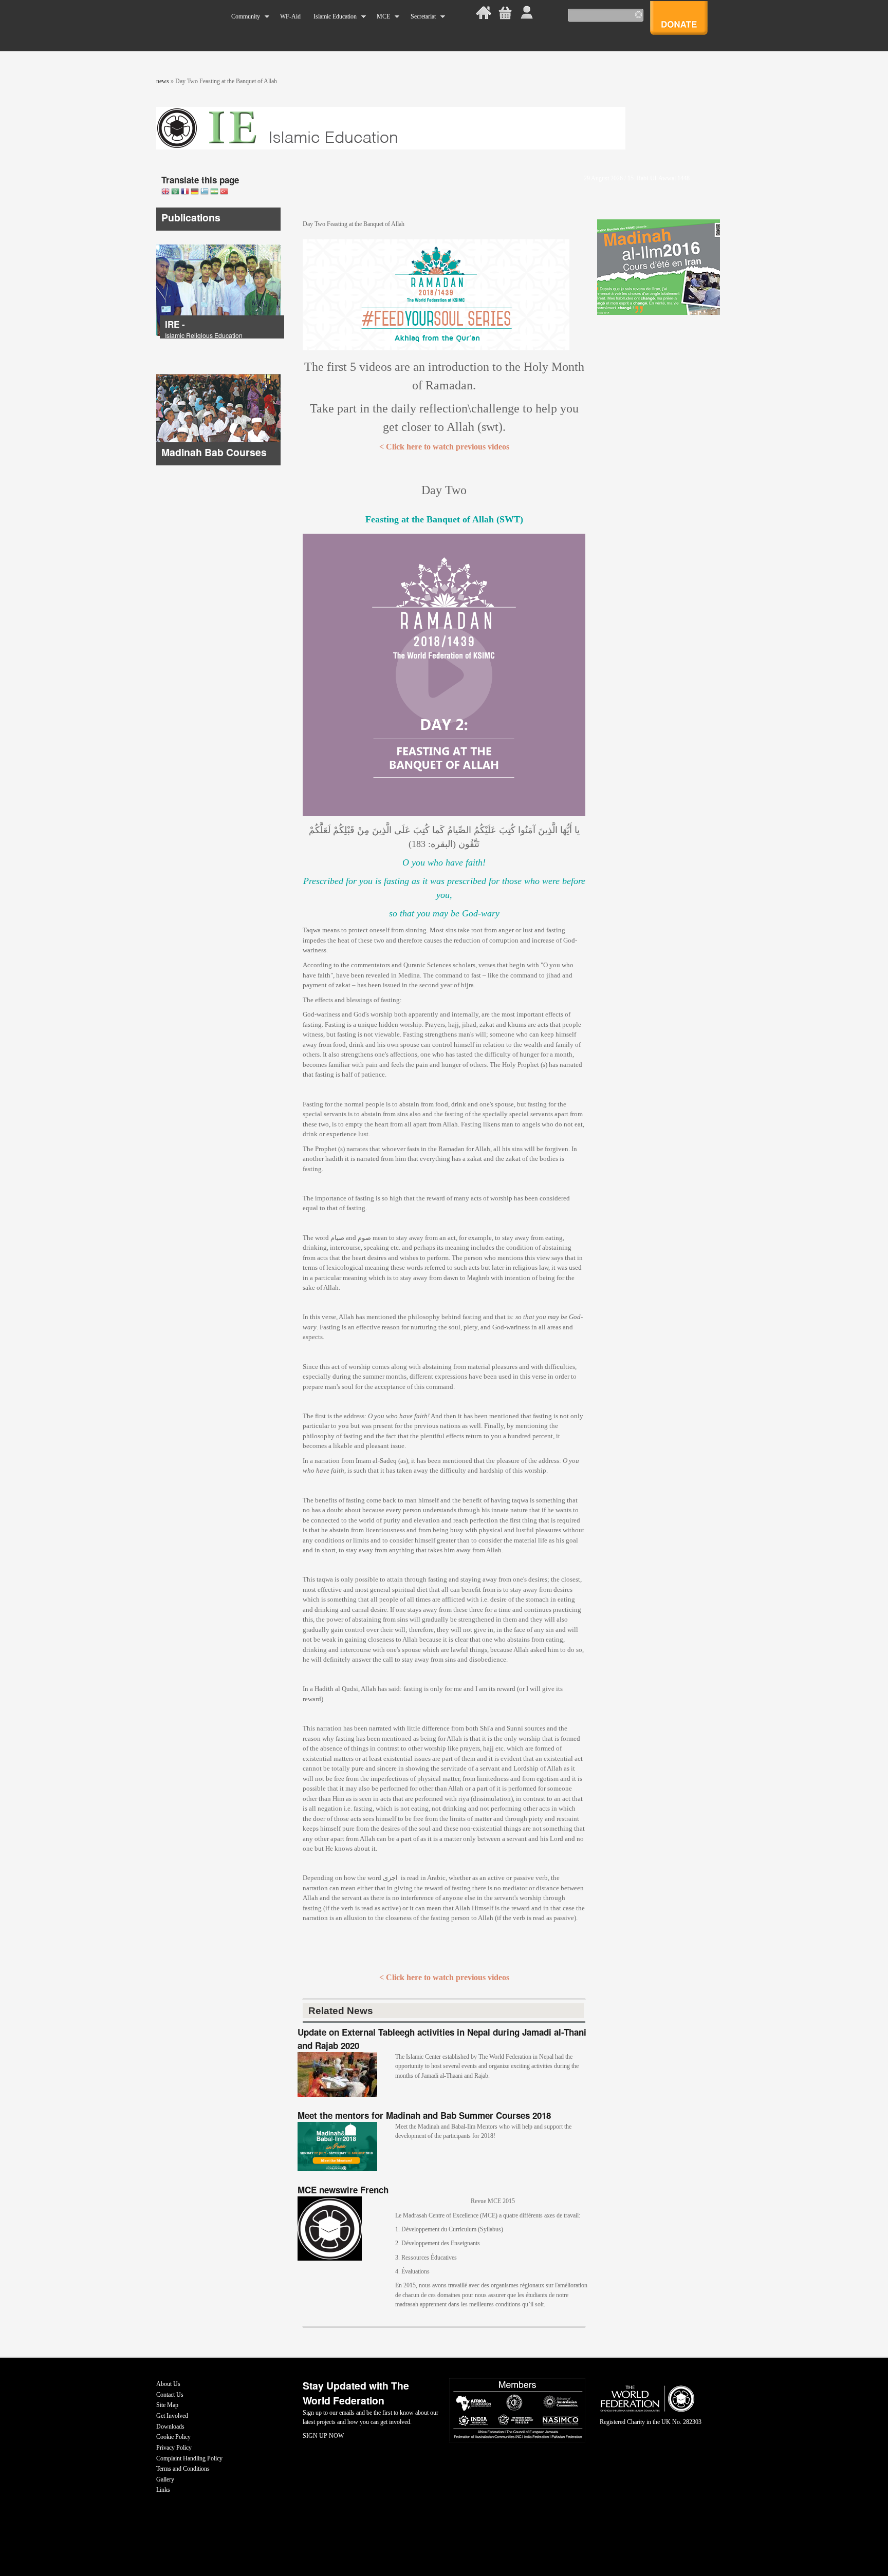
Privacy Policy (174, 2448)
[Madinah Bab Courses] (218, 463)
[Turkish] (224, 192)
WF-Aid (290, 16)
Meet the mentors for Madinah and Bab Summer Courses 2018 (424, 2115)
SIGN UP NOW (323, 2436)
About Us (168, 2384)
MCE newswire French (343, 2190)
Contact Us (170, 2395)
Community (243, 17)
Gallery (165, 2479)
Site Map (167, 2405)
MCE (380, 17)
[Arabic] (175, 192)
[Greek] (205, 192)
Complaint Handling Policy (189, 2458)
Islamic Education (331, 17)
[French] (185, 192)
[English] (165, 192)
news (163, 81)
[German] (195, 192)
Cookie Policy (173, 2437)
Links (163, 2490)
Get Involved (172, 2416)
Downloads (170, 2427)
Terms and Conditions (183, 2469)
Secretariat (420, 17)
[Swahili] (214, 192)
